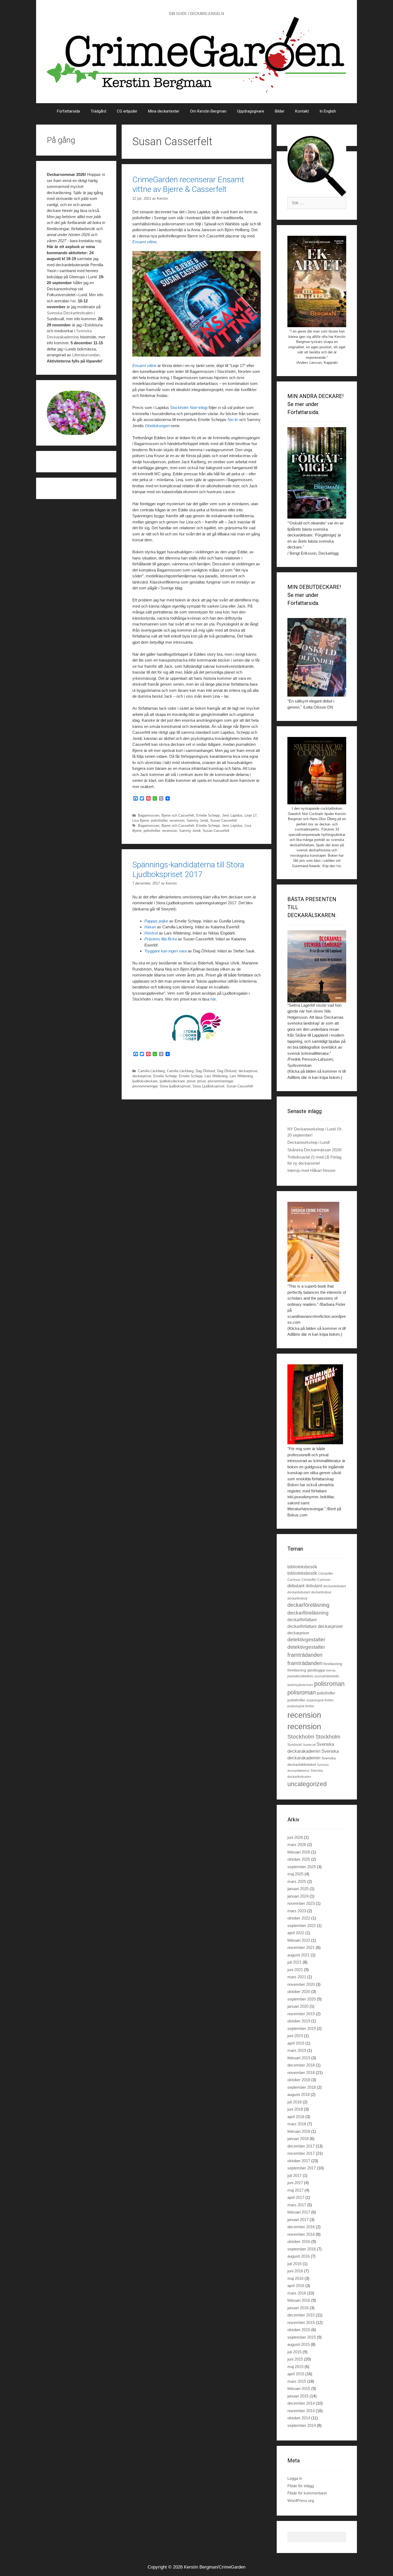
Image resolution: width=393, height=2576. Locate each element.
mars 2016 (297, 2293)
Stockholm (301, 1737)
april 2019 (296, 2043)
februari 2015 (299, 2388)
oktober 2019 (299, 2021)
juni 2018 (295, 2109)
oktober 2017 (299, 2161)
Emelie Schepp (208, 815)
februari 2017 (299, 2212)
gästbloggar (316, 1670)
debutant (296, 1586)
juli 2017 (294, 2175)
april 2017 (296, 2197)
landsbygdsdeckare (300, 1685)
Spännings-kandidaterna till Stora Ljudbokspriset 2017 (188, 869)
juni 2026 (295, 1837)
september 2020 (302, 1999)
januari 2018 (298, 2139)
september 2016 (302, 2249)
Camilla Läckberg (151, 1071)
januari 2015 (298, 2396)
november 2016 (301, 2234)
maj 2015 (295, 2367)
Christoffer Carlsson (316, 1580)
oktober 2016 (299, 2241)
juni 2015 (295, 2359)
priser (191, 1081)
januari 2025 (298, 1889)
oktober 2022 (299, 1918)
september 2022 (302, 1926)
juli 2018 (294, 2102)
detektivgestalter (306, 1640)
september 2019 (302, 2028)
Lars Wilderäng (216, 1076)
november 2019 (301, 2014)
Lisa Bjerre (141, 820)
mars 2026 (297, 1845)
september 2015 (302, 2337)
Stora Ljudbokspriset (208, 1086)
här (213, 999)
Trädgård (98, 111)
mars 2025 (297, 1881)
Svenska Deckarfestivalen (70, 313)
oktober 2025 (299, 1859)
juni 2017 (295, 2183)
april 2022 (296, 1933)
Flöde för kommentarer (307, 2493)
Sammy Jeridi (197, 820)
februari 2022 (299, 1940)
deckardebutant (335, 1586)
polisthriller (159, 820)
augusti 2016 (298, 2256)
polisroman (329, 1684)
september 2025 (302, 1867)
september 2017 (302, 2168)
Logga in (295, 2478)
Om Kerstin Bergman (208, 111)
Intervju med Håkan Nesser (311, 1170)
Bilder (280, 111)
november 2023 (301, 1903)
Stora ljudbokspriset (175, 1086)
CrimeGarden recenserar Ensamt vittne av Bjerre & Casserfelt (188, 184)
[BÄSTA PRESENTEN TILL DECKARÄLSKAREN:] (317, 966)
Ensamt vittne (144, 242)
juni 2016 (295, 2271)
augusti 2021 (298, 1955)
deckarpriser (248, 1071)
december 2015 (301, 2315)
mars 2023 (297, 1911)
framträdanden (305, 1655)
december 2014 (301, 2403)
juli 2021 (294, 1962)
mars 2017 (297, 2205)
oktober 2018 (299, 2080)
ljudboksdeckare (145, 1081)
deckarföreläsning (308, 1605)
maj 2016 (295, 2278)
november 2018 (301, 2073)
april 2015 (296, 2374)
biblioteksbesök (302, 1567)
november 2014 (301, 2411)
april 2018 (296, 2117)
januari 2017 (298, 2220)
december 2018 (301, 2065)
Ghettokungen (157, 426)
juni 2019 (295, 2036)
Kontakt (302, 111)
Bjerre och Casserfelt (178, 815)
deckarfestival (321, 1592)
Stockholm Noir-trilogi (189, 408)
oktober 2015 (299, 2330)
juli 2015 (294, 2352)
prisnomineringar (220, 1081)
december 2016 (301, 2227)
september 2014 (302, 2425)
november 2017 (301, 2153)
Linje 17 (251, 815)
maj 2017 (295, 2190)
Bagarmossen (149, 815)
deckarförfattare (302, 1620)
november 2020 (301, 1984)
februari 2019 (299, 2058)
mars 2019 (297, 2050)
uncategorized (307, 1784)
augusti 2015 (298, 2344)
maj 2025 (295, 1874)
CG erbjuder (127, 111)
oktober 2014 (299, 2418)
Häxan (150, 927)
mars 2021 (297, 1977)
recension (177, 820)
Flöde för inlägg (301, 2486)
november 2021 (301, 1947)
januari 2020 (298, 2006)
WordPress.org (301, 2500)
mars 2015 (297, 2381)
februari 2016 (299, 2300)
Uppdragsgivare (251, 111)
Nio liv (233, 420)
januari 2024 (298, 1896)
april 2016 (296, 2286)
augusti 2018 (298, 2094)
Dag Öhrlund (205, 1071)
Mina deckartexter (164, 111)
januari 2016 (298, 2308)
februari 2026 (299, 1852)
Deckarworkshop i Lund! (309, 1142)
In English (328, 111)
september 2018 (302, 2087)
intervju (331, 1670)
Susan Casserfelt (224, 820)
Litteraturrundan (86, 355)
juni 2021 (295, 1970)
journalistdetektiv (300, 1676)
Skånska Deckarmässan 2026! (315, 1150)
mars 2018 (297, 2124)
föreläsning (333, 1664)
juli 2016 (294, 2264)
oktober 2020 (299, 1992)
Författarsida (68, 111)
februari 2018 (299, 2131)
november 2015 (301, 2322)
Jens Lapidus (232, 815)
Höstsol (151, 933)
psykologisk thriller (320, 1700)
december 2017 (301, 2146)
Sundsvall (295, 1745)
